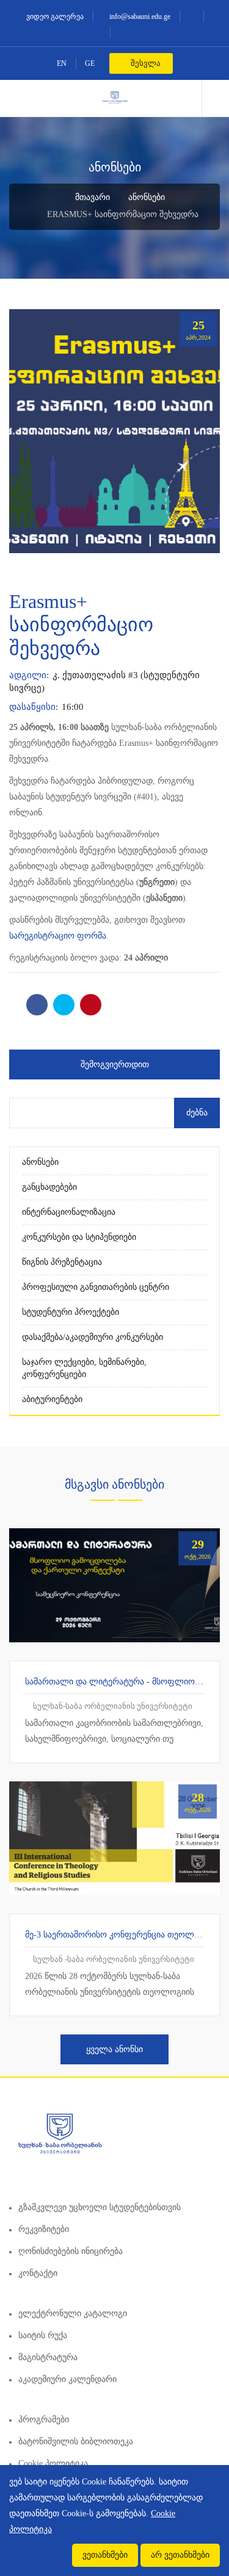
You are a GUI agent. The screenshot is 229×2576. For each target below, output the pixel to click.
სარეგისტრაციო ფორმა (58, 936)
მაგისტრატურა (48, 2357)
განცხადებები (49, 1187)
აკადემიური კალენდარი (67, 2379)
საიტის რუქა (43, 2335)
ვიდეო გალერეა (54, 16)
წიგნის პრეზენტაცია (62, 1262)
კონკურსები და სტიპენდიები (79, 1237)
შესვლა (145, 63)
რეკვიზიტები (44, 2229)
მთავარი (91, 197)
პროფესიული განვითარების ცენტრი (96, 1287)
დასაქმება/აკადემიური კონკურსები (93, 1337)
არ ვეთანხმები (180, 2555)
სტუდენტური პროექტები (71, 1312)
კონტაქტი (38, 2273)
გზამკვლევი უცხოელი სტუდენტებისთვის (100, 2207)
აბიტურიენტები (52, 1399)
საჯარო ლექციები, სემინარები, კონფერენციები (84, 1368)
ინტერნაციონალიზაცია (69, 1212)
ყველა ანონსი (114, 2049)
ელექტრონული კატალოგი (73, 2313)
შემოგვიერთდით (115, 1064)
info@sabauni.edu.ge (139, 16)
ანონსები (147, 197)
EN (62, 63)
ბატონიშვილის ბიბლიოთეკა (76, 2442)
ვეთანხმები (105, 2555)
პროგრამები (44, 2420)
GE (90, 63)
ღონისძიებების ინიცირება (71, 2251)
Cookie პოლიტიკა (53, 2463)
